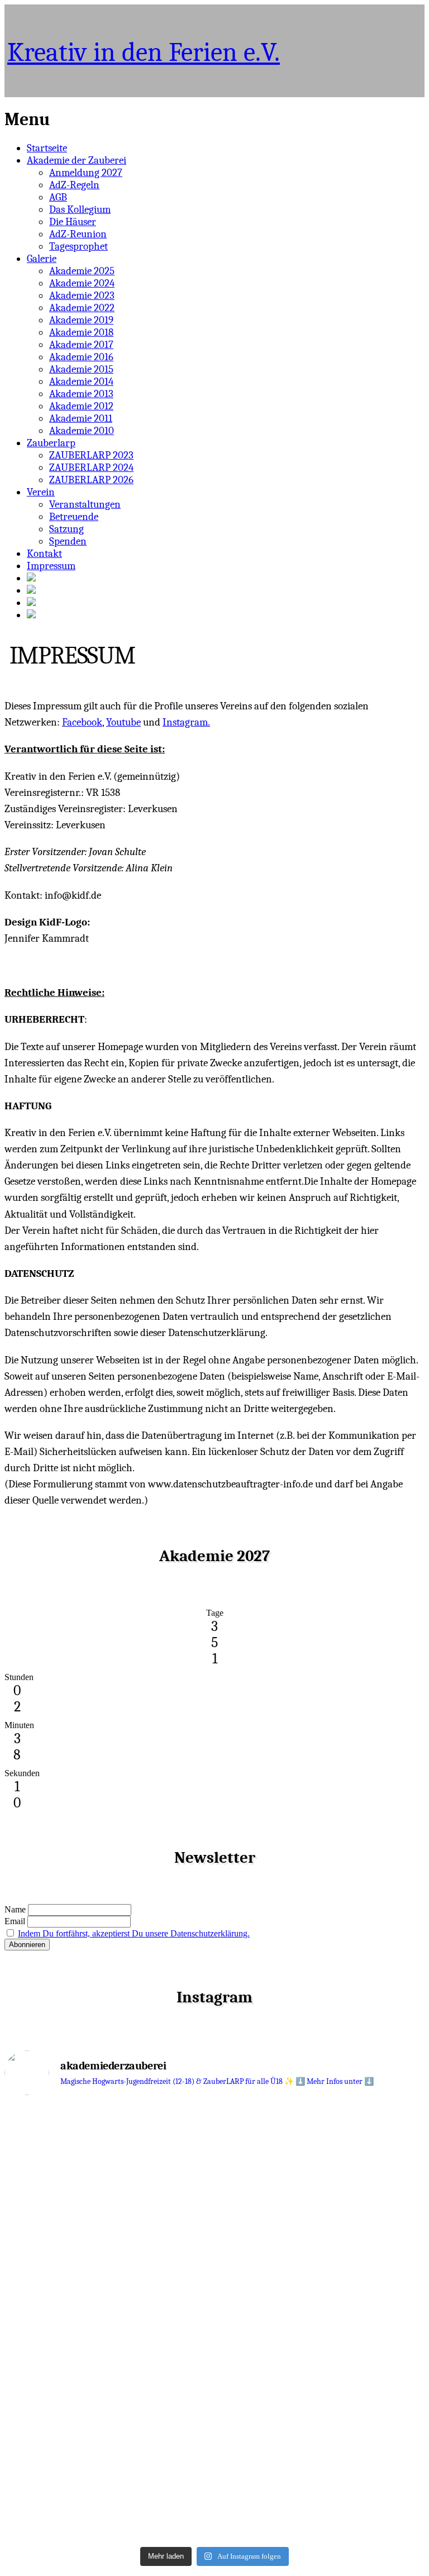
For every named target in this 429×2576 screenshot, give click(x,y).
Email (15, 1921)
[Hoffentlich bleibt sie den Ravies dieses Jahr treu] (108, 2517)
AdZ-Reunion (78, 234)
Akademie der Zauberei (77, 160)
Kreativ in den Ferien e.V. (144, 52)
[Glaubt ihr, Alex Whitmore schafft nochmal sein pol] (321, 2251)
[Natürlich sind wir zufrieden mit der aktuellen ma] (321, 2425)
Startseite (47, 148)
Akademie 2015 (81, 369)
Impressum (51, 566)
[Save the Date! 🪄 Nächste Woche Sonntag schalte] (108, 2257)
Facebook (82, 722)
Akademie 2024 (82, 283)
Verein (41, 492)
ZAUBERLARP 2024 (91, 468)
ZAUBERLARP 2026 (91, 480)
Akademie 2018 (81, 332)
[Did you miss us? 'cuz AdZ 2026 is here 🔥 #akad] (321, 2298)
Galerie (42, 259)
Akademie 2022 (82, 308)
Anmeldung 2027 (86, 173)
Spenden (68, 541)
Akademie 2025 (82, 271)
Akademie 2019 (81, 320)
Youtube (123, 722)
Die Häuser (73, 222)
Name (15, 1909)
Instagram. (186, 722)
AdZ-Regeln (74, 185)
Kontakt (44, 554)
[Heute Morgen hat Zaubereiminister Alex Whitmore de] (108, 2451)
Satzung (66, 529)
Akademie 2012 (81, 406)
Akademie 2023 (82, 295)
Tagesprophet (78, 246)
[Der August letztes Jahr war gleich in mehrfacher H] (321, 2169)
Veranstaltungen (85, 504)
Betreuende (74, 517)
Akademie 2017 (81, 345)
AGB (58, 197)
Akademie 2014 (81, 381)
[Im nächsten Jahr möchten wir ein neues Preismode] (108, 2139)
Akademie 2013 (81, 394)
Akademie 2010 (82, 431)
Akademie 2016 (81, 357)
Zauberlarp (51, 443)
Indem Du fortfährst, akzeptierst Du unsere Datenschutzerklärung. (134, 1933)
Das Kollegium (80, 209)
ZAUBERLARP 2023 (91, 455)
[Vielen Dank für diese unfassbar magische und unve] (108, 2344)
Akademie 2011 (81, 418)
